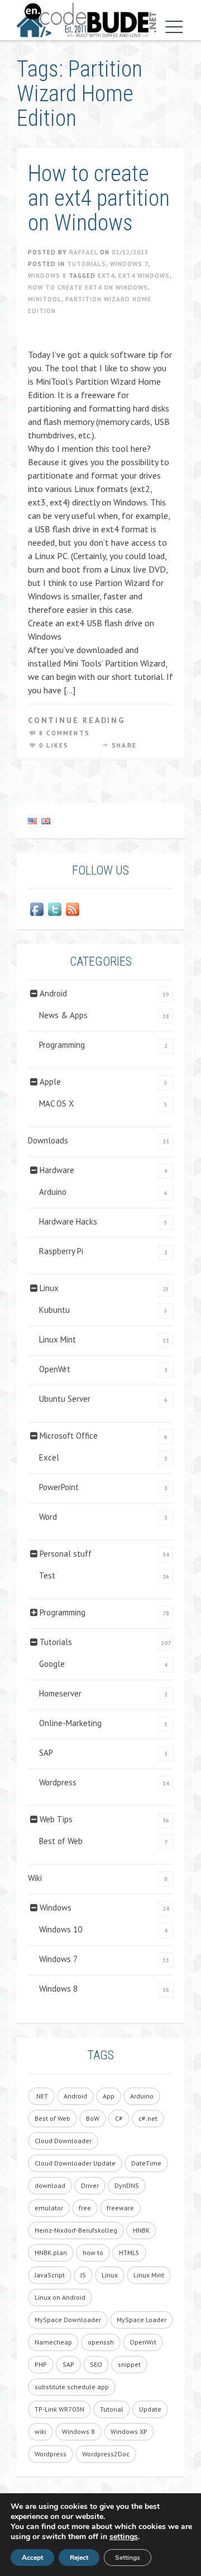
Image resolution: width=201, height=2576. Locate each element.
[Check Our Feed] (73, 909)
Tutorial (112, 2409)
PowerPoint (59, 1487)
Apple (50, 1082)
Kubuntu (54, 1310)
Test (47, 1575)
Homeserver (60, 1693)
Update (150, 2409)
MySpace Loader (142, 2320)
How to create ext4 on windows (88, 287)
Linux (49, 1288)
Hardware (57, 1170)
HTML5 (129, 2253)
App (109, 2096)
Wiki (35, 1878)
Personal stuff (66, 1554)
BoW (93, 2118)
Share (124, 745)
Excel (49, 1457)
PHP (41, 2364)
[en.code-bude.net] (87, 20)
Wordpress (58, 1782)
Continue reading (76, 720)
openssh (101, 2342)
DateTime (146, 2163)
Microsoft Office (69, 1436)
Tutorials (87, 264)
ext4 (106, 276)
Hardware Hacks (68, 1221)
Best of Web (61, 1841)
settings (124, 2537)
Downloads (48, 1140)
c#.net (148, 2118)
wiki (40, 2431)
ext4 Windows (144, 276)
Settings (128, 2558)
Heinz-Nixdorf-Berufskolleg (76, 2230)
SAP (46, 1753)
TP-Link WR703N (59, 2409)
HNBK (141, 2230)
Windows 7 (129, 264)
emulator (49, 2208)
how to (93, 2253)
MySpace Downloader (68, 2320)
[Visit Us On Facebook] (37, 909)
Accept (32, 2558)
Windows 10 (61, 1929)
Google (52, 1664)
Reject (79, 2558)
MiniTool (45, 299)
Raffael (83, 252)
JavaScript (50, 2275)
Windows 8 (47, 276)
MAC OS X (56, 1103)
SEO (96, 2364)
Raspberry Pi (61, 1251)
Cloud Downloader (63, 2141)
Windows (56, 1908)
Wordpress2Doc (106, 2454)
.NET (41, 2096)
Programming (62, 1045)
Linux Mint (58, 1339)
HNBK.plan (51, 2253)
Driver (90, 2185)
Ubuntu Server (65, 1399)
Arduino (53, 1192)
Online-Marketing (70, 1723)
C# (119, 2118)
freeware (120, 2208)
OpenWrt (55, 1369)
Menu (171, 27)
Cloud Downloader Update (75, 2163)
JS (83, 2275)
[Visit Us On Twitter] (55, 909)
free (85, 2208)
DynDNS (127, 2185)
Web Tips (56, 1819)
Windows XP (129, 2431)
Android (53, 993)
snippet (129, 2364)
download (50, 2185)
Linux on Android (60, 2297)
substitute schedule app (72, 2387)
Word (48, 1517)
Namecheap (53, 2342)
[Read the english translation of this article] (100, 821)
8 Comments (64, 733)
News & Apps (63, 1015)
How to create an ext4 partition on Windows (99, 198)
